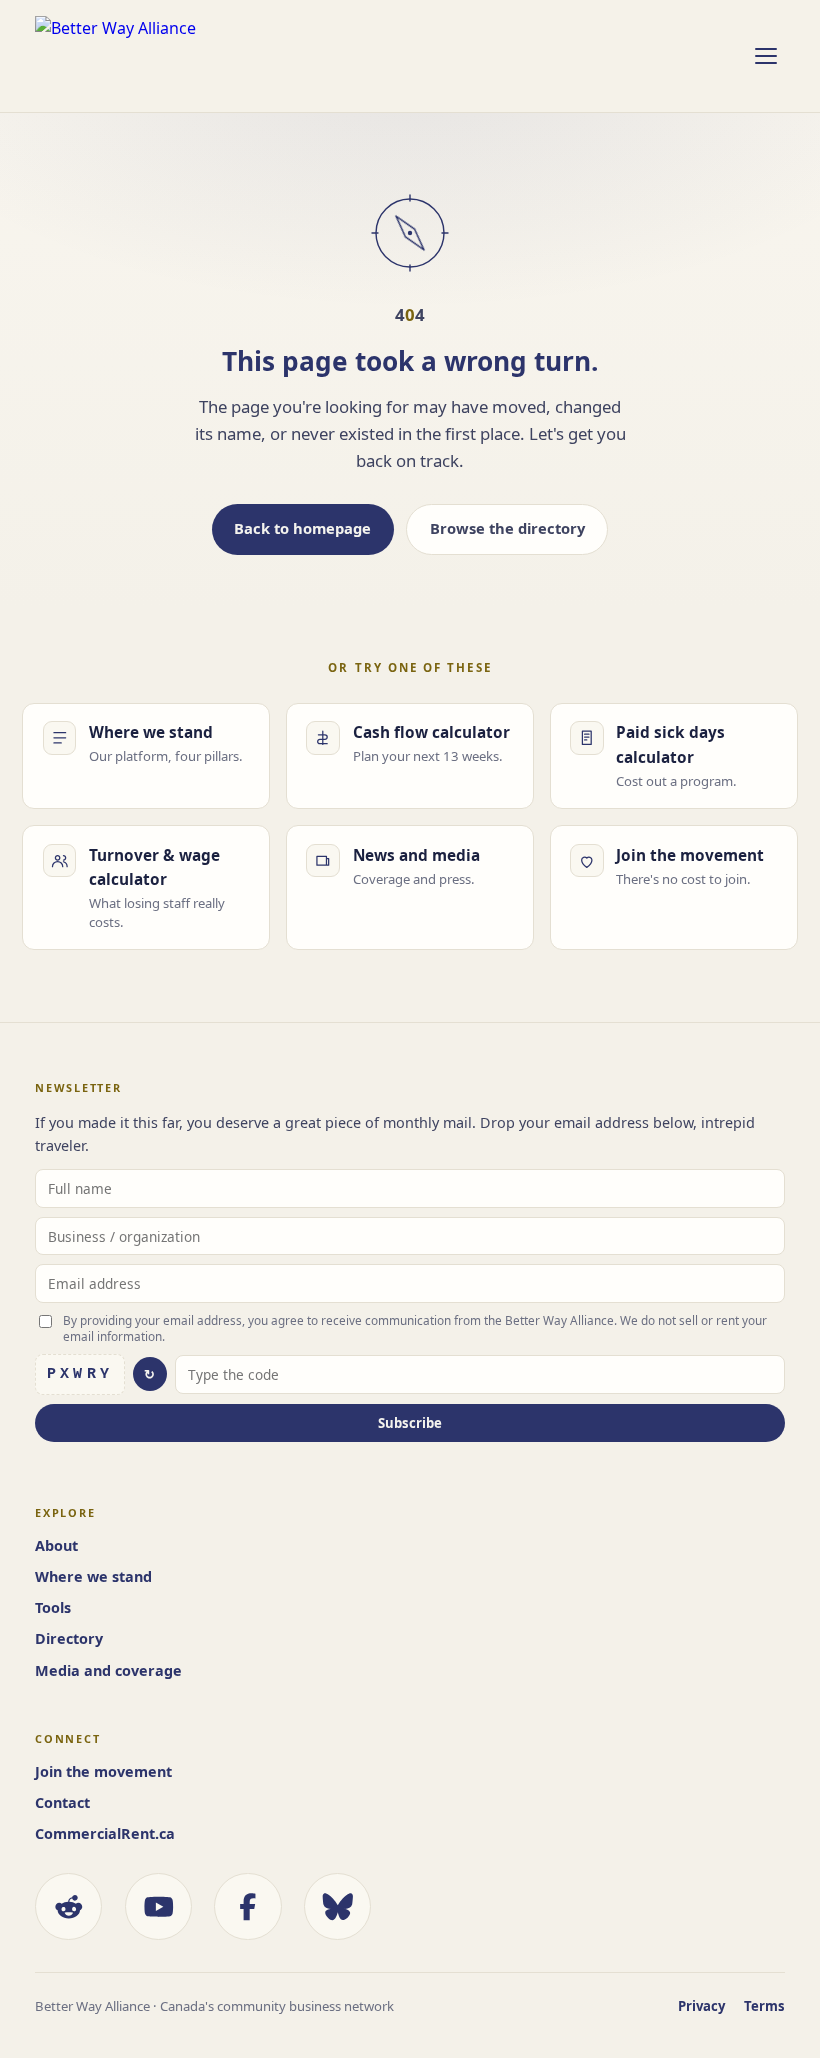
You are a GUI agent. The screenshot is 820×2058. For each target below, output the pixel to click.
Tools (53, 1607)
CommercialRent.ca (105, 1833)
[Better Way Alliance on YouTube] (158, 1906)
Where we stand (93, 1576)
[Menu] (765, 56)
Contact (62, 1802)
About (56, 1545)
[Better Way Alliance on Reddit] (68, 1906)
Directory (69, 1638)
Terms (764, 2006)
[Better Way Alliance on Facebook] (247, 1906)
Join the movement (103, 1771)
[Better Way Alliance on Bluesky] (337, 1906)
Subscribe (410, 1423)
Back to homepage (302, 528)
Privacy (701, 2006)
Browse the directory (507, 528)
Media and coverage (108, 1670)
